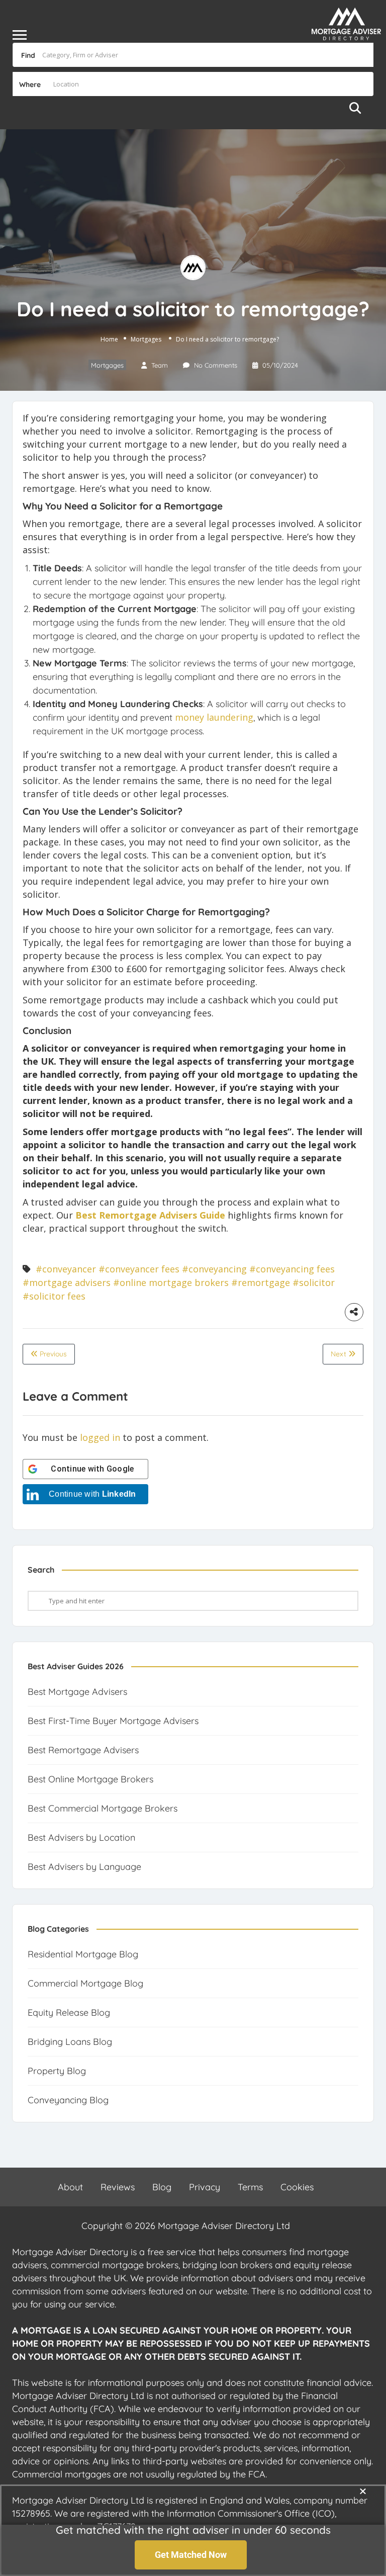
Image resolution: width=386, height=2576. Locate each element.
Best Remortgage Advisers (83, 1750)
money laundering (214, 717)
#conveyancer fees (139, 1269)
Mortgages (146, 339)
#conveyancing (214, 1269)
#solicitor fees (54, 1296)
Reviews (118, 2187)
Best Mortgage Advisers (77, 1692)
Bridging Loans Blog (70, 2042)
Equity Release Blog (69, 2012)
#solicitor (314, 1282)
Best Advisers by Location (81, 1837)
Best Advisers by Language (84, 1867)
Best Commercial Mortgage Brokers (103, 1808)
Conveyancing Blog (68, 2100)
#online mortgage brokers (171, 1282)
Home (109, 339)
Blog (162, 2187)
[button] (363, 2491)
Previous (52, 1354)
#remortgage (261, 1282)
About (70, 2187)
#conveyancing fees (292, 1269)
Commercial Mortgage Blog (85, 1983)
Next (340, 1354)
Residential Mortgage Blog (83, 1954)
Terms (250, 2187)
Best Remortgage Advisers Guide (150, 1215)
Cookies (297, 2187)
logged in (100, 1437)
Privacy (205, 2187)
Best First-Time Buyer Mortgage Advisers (113, 1721)
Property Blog (57, 2071)
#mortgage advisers (67, 1282)
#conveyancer (66, 1269)
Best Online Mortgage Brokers (90, 1779)
